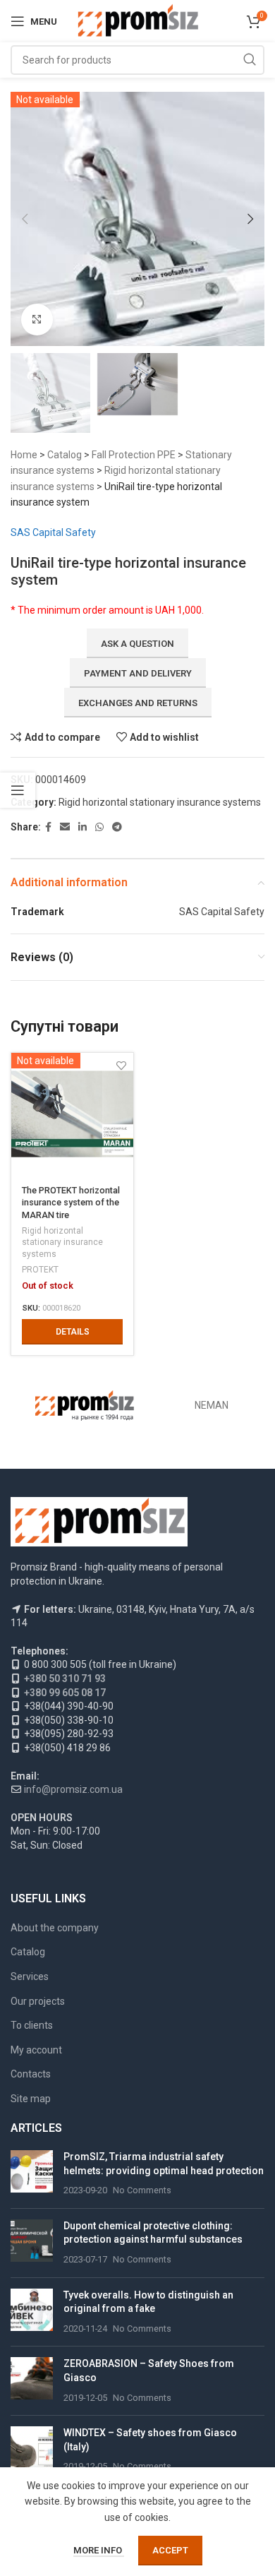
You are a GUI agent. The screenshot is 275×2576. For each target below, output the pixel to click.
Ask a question (137, 644)
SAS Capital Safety (53, 532)
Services (30, 1976)
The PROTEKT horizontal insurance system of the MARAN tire (71, 1203)
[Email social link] (65, 827)
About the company (55, 1928)
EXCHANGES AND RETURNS (138, 703)
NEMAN (212, 1405)
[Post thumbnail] (32, 2174)
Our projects (38, 2001)
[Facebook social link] (48, 827)
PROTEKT (40, 1270)
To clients (32, 2025)
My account (36, 2050)
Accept (170, 2550)
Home (24, 455)
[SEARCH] (250, 60)
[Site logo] (138, 20)
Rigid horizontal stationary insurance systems (160, 802)
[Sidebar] (18, 790)
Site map (31, 2099)
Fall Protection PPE (134, 455)
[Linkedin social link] (82, 827)
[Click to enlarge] (37, 320)
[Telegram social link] (117, 827)
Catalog (65, 455)
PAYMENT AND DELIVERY (138, 673)
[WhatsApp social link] (99, 827)
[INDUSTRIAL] (85, 1405)
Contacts (31, 2074)
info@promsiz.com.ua (73, 1789)
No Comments (142, 2190)
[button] (25, 219)
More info (99, 2550)
